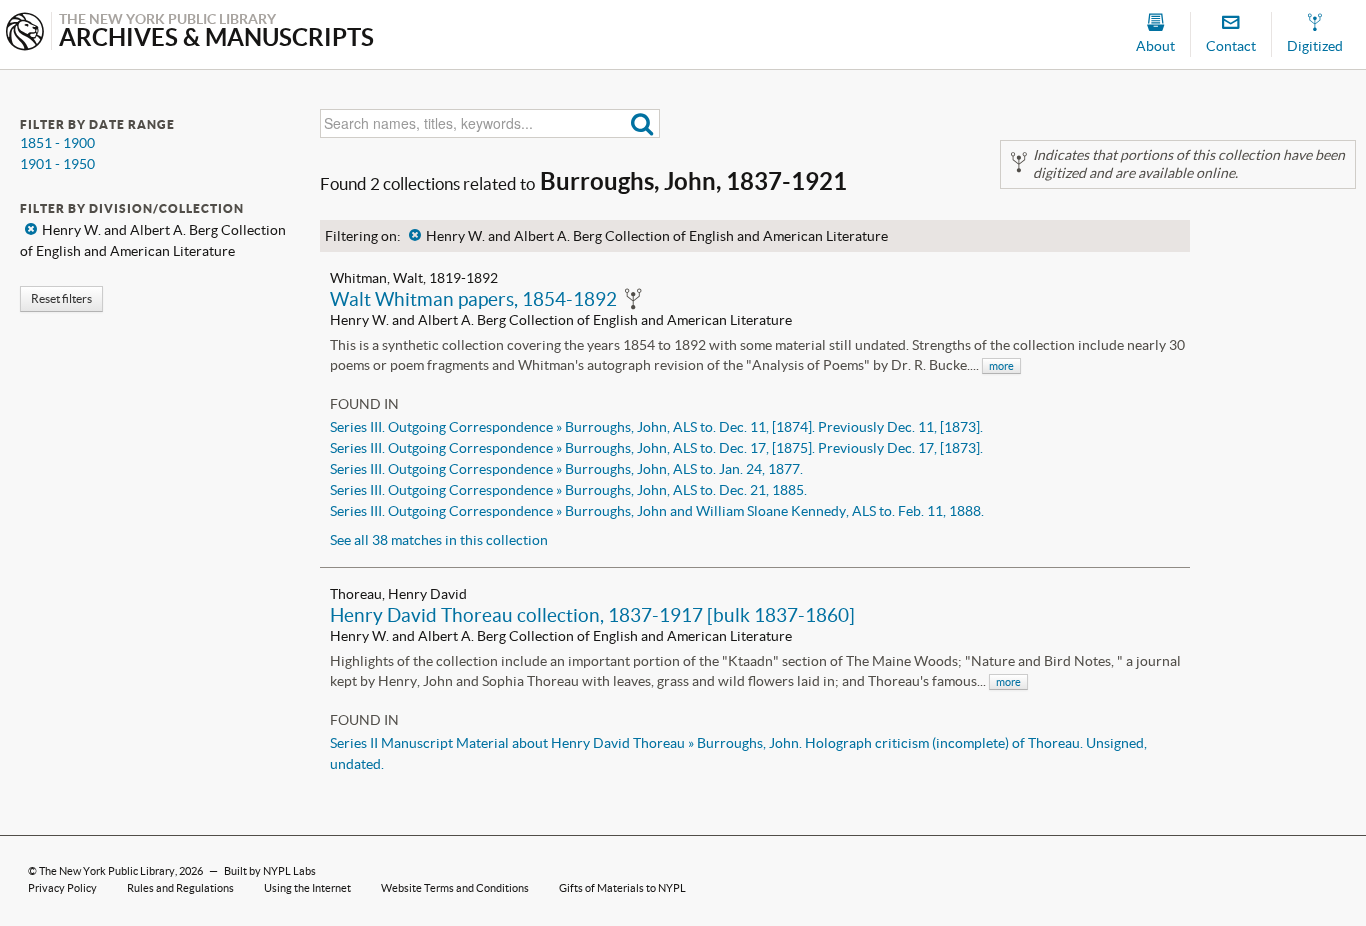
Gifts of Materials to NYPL (622, 888)
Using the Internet (307, 888)
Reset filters (61, 298)
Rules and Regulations (180, 888)
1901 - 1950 (57, 164)
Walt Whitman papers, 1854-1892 (473, 299)
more (1001, 366)
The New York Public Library (107, 871)
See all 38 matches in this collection (439, 540)
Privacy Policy (62, 888)
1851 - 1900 (57, 143)
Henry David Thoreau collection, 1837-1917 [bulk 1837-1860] (592, 615)
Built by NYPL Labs (270, 871)
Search (642, 123)
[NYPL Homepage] (25, 33)
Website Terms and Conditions (455, 888)
